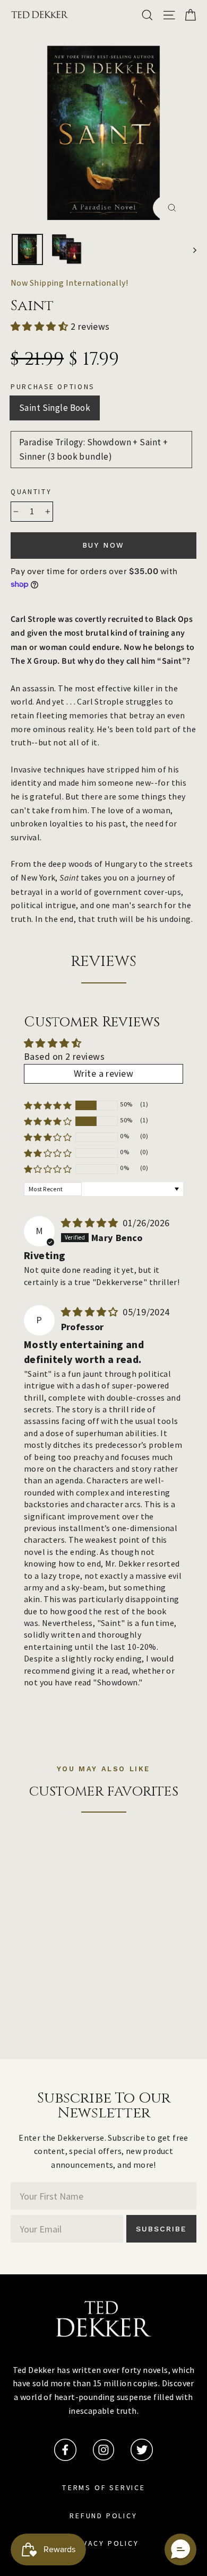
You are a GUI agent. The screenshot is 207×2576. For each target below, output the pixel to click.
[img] (91, 1223)
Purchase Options (53, 387)
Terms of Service (103, 2488)
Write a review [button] (103, 1074)
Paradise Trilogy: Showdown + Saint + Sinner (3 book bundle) (93, 449)
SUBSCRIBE (161, 2229)
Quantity (31, 492)
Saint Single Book (55, 408)
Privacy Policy (103, 2544)
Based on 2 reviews (64, 1057)
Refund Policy (103, 2516)
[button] (41, 327)
